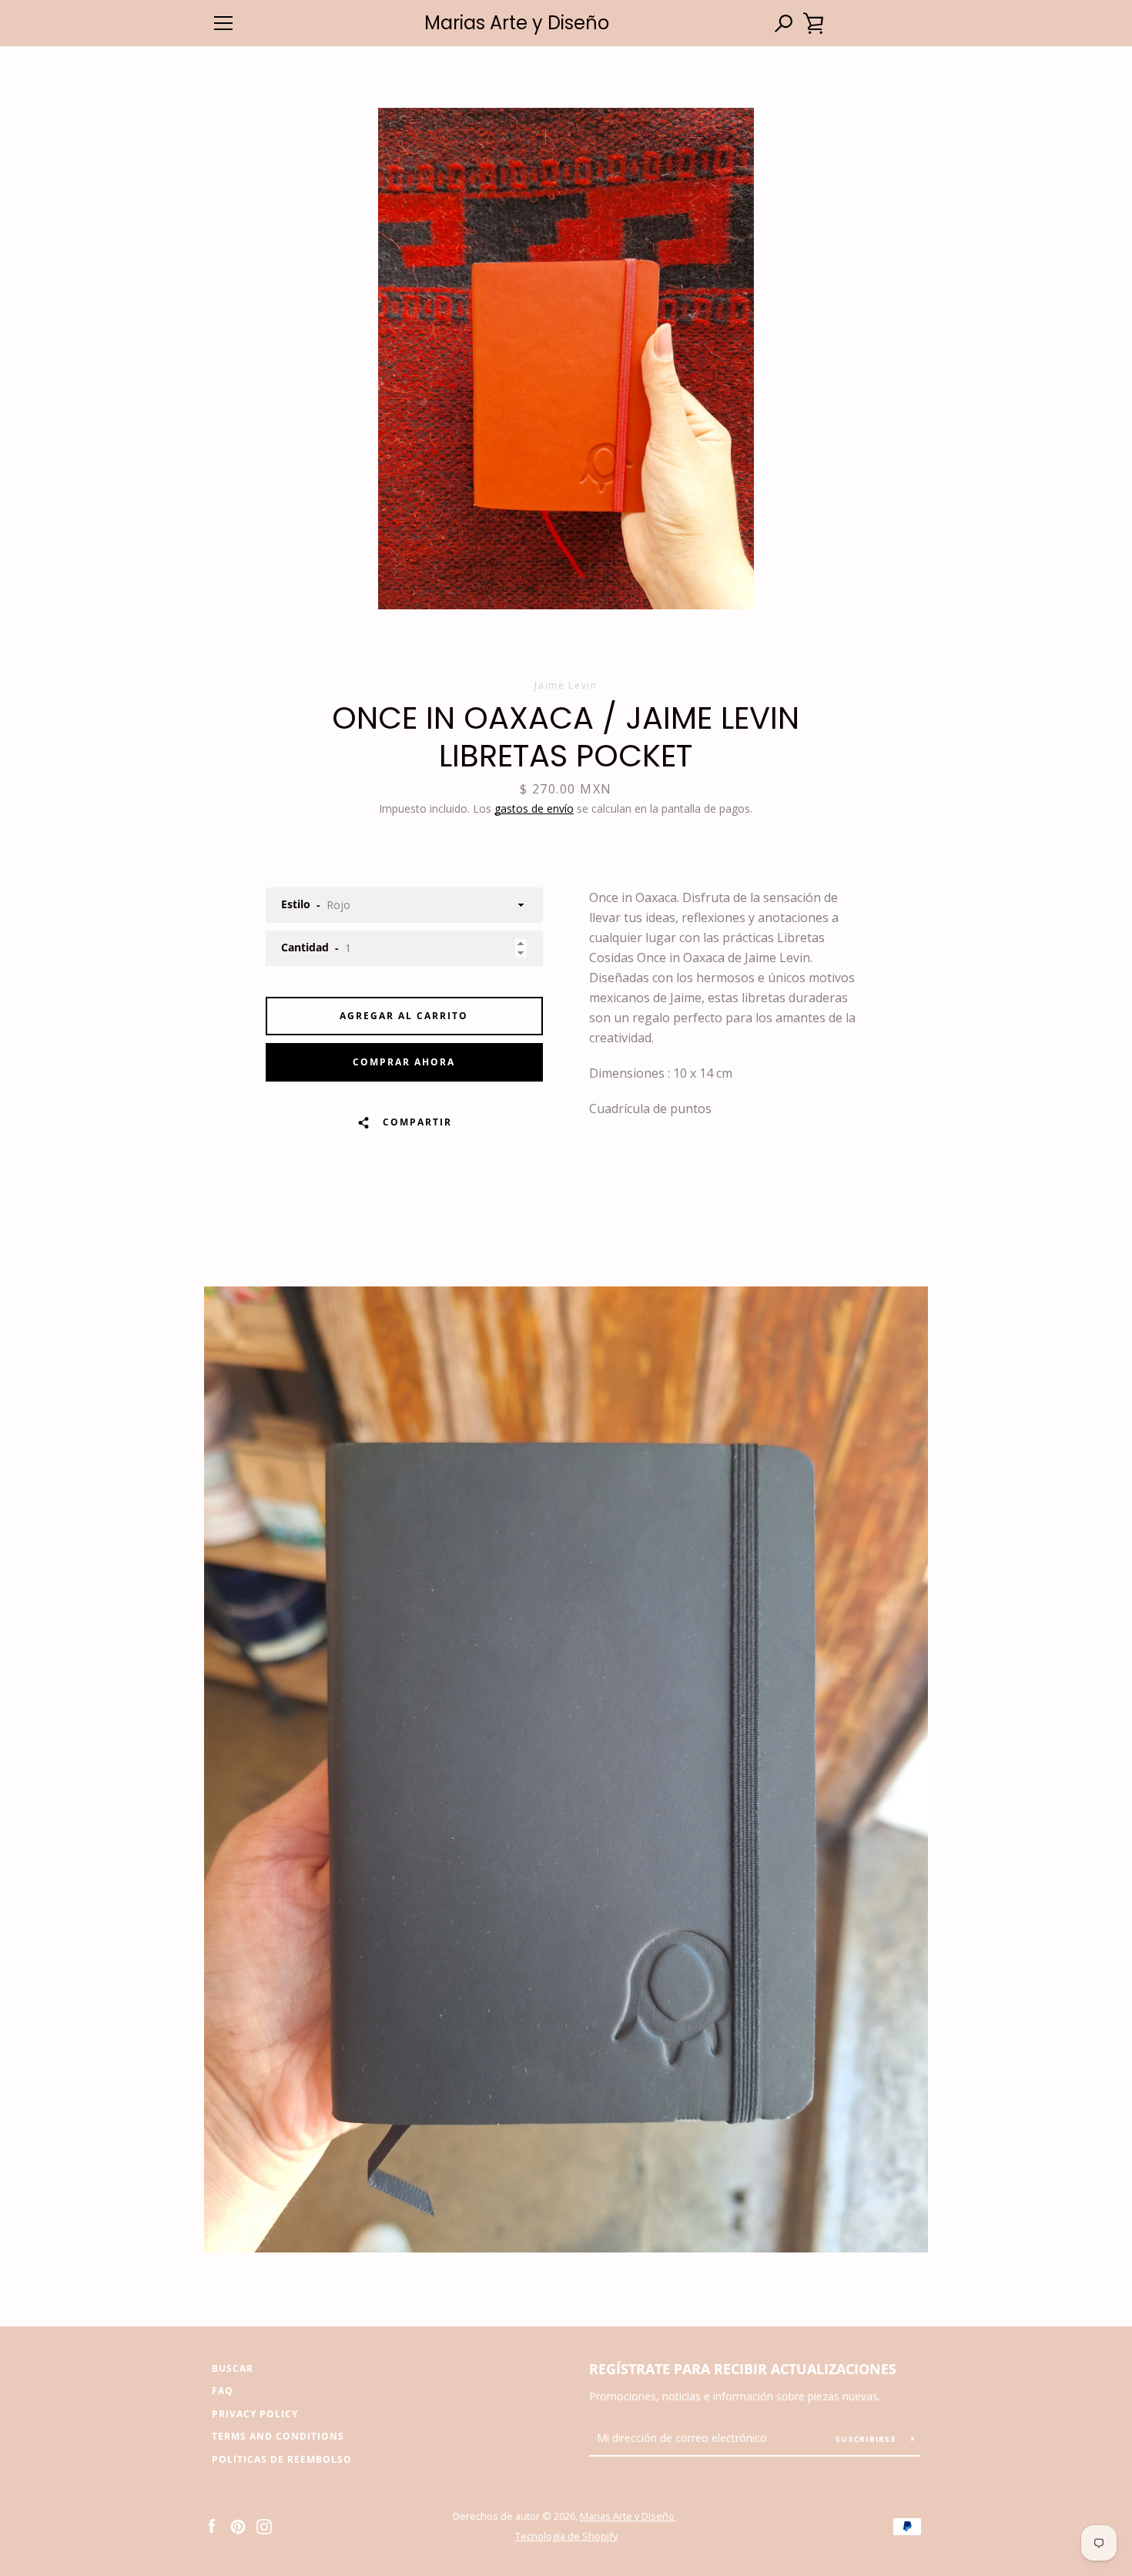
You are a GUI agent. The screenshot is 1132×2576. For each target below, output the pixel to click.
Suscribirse (867, 2439)
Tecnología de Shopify (566, 2536)
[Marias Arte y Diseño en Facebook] (212, 2525)
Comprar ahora (404, 1062)
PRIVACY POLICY (255, 2414)
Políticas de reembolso (282, 2459)
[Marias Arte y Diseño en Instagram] (264, 2525)
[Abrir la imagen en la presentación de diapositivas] (566, 359)
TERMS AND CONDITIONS (278, 2436)
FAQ (223, 2391)
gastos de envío (534, 808)
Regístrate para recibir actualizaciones (743, 2369)
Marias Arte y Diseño (517, 23)
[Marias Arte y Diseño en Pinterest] (238, 2525)
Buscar (233, 2368)
